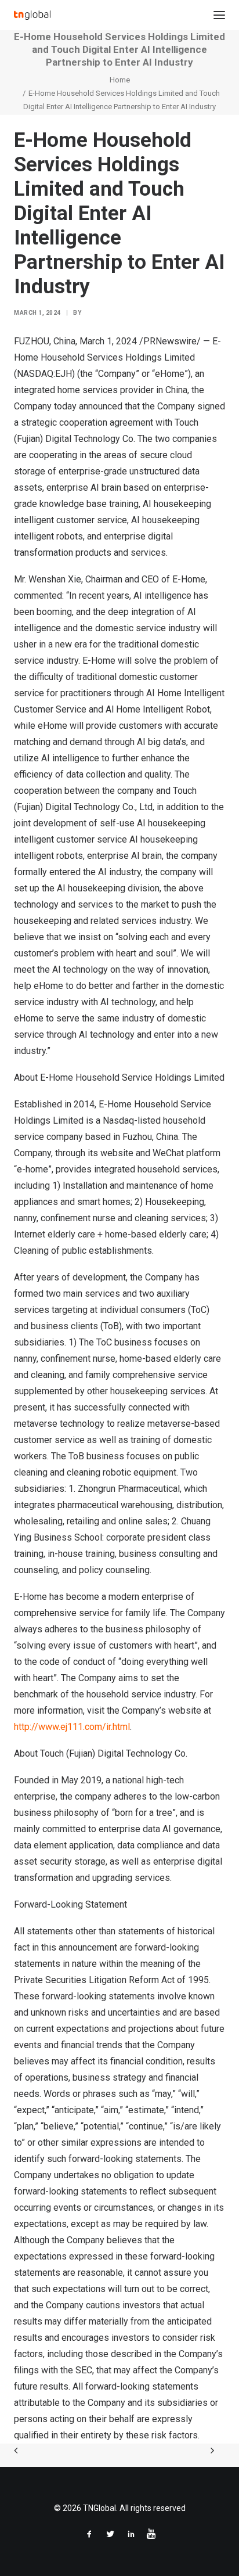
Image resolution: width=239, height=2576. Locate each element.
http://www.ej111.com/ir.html (72, 1727)
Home (120, 80)
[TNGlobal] (32, 15)
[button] (219, 15)
